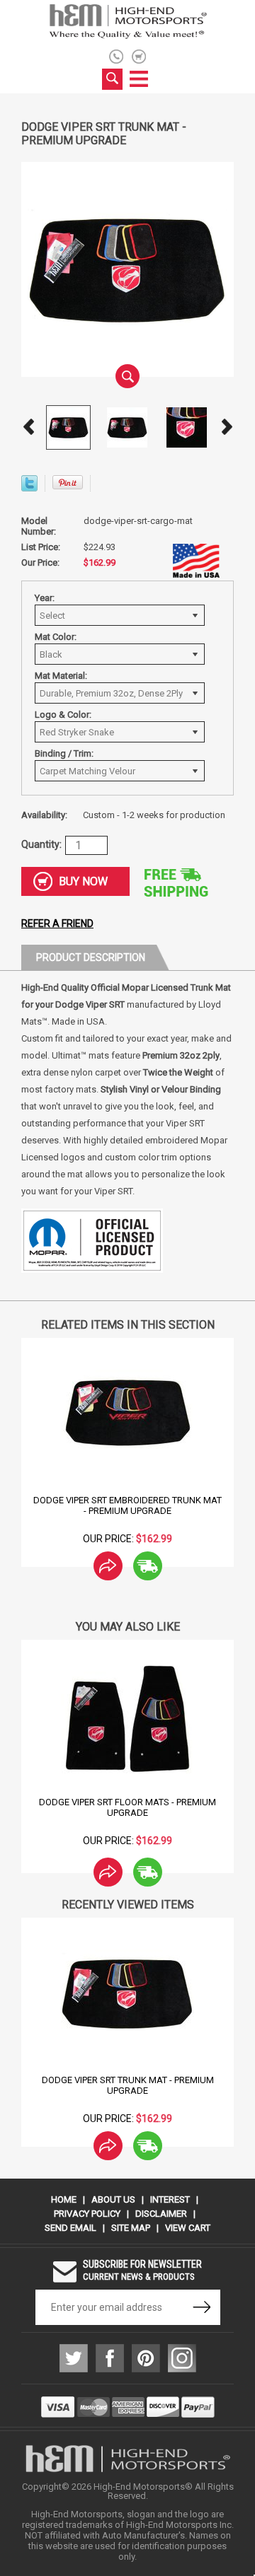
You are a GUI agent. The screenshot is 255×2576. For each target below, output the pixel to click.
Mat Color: (56, 637)
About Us (113, 2199)
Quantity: (41, 844)
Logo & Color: (63, 715)
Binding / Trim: (64, 753)
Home (64, 2199)
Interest (170, 2199)
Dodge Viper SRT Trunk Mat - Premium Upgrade (128, 2085)
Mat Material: (61, 676)
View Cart (188, 2228)
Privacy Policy (87, 2214)
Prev (28, 427)
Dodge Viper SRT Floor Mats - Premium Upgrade (127, 1807)
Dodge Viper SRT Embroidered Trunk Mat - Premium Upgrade (127, 1505)
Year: (45, 598)
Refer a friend (57, 923)
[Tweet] (29, 488)
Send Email (70, 2228)
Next (227, 427)
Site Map (131, 2228)
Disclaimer (161, 2214)
